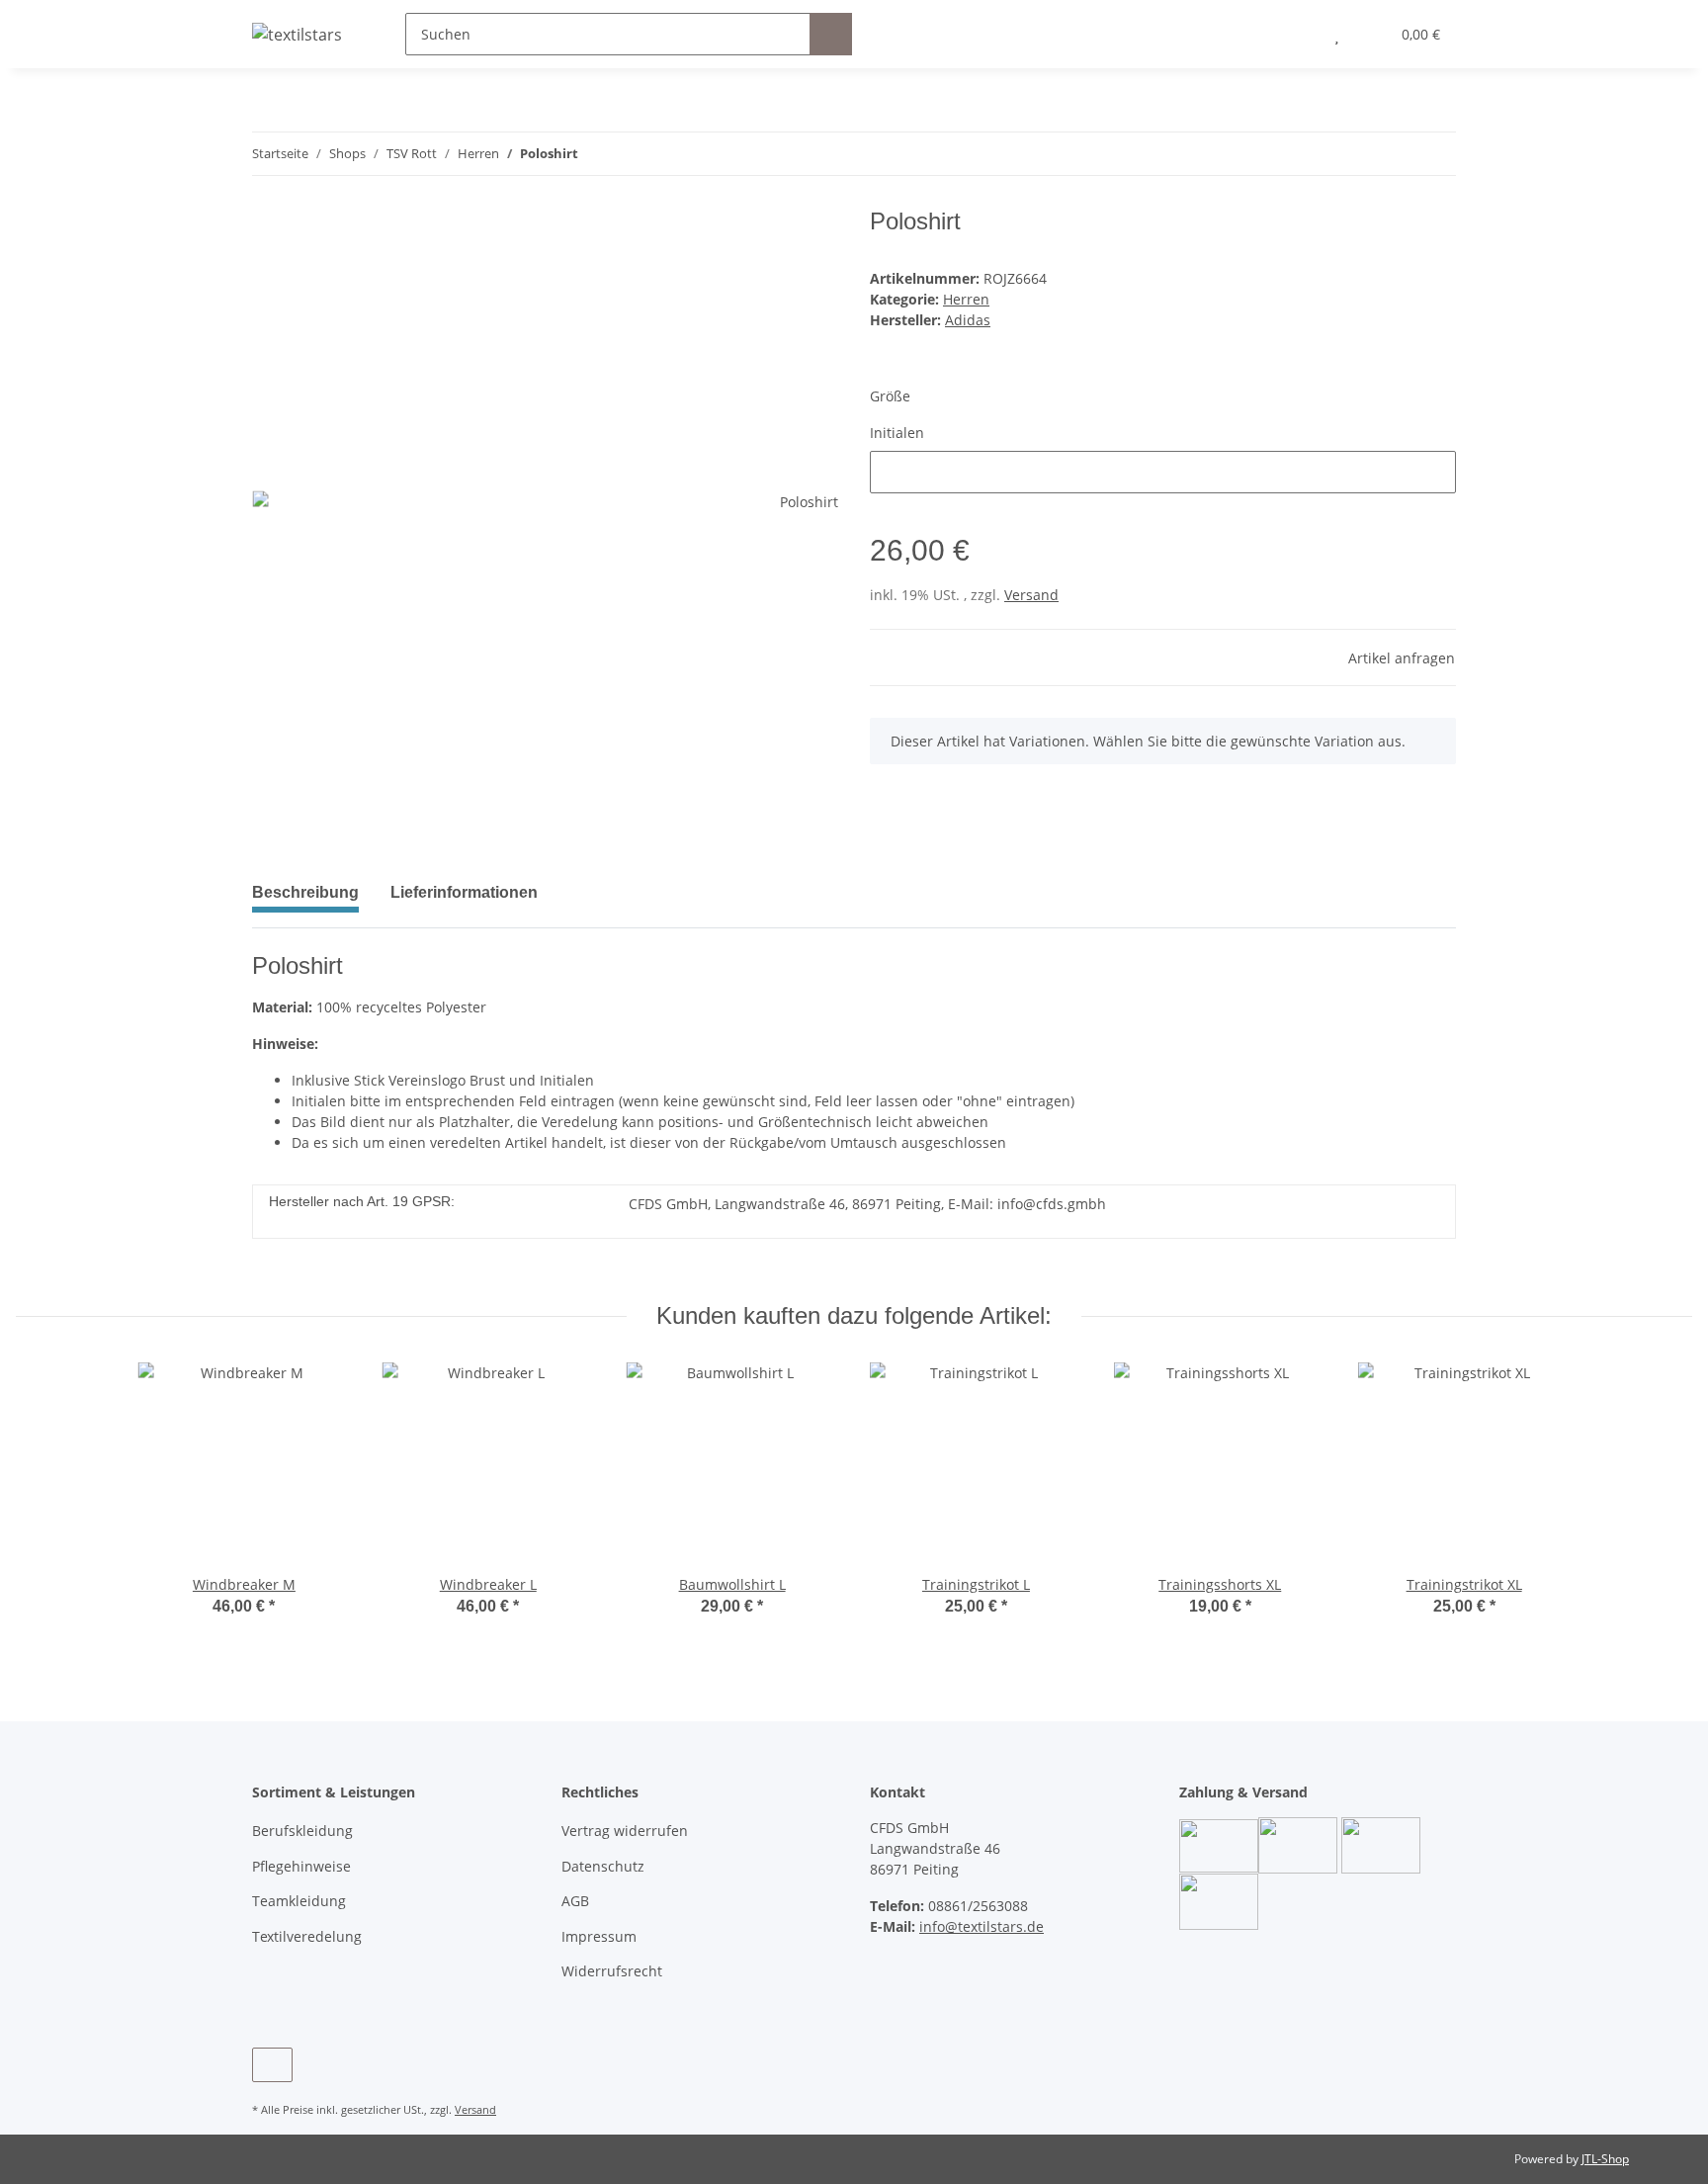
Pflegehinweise (301, 1866)
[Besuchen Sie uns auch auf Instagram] (272, 2065)
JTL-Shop (1605, 2159)
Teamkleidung (299, 1901)
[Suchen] (831, 34)
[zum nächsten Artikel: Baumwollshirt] (1435, 154)
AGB (575, 1901)
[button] (1297, 34)
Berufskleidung (302, 1831)
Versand (1031, 595)
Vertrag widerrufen (625, 1831)
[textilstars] (297, 34)
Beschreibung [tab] (305, 892)
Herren (966, 299)
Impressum (599, 1936)
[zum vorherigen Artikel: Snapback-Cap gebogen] (1392, 154)
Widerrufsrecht (612, 1971)
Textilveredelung (307, 1936)
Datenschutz (603, 1866)
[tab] (464, 901)
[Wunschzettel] (1337, 34)
